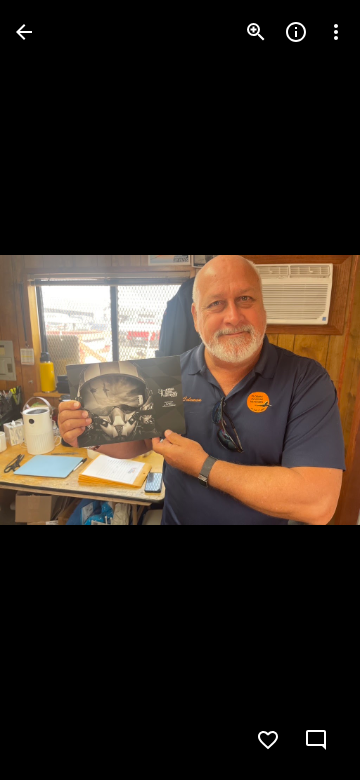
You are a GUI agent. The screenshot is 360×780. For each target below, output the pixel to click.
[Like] (268, 740)
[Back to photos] (24, 32)
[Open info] (296, 32)
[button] (56, 390)
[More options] (336, 32)
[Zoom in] (256, 32)
